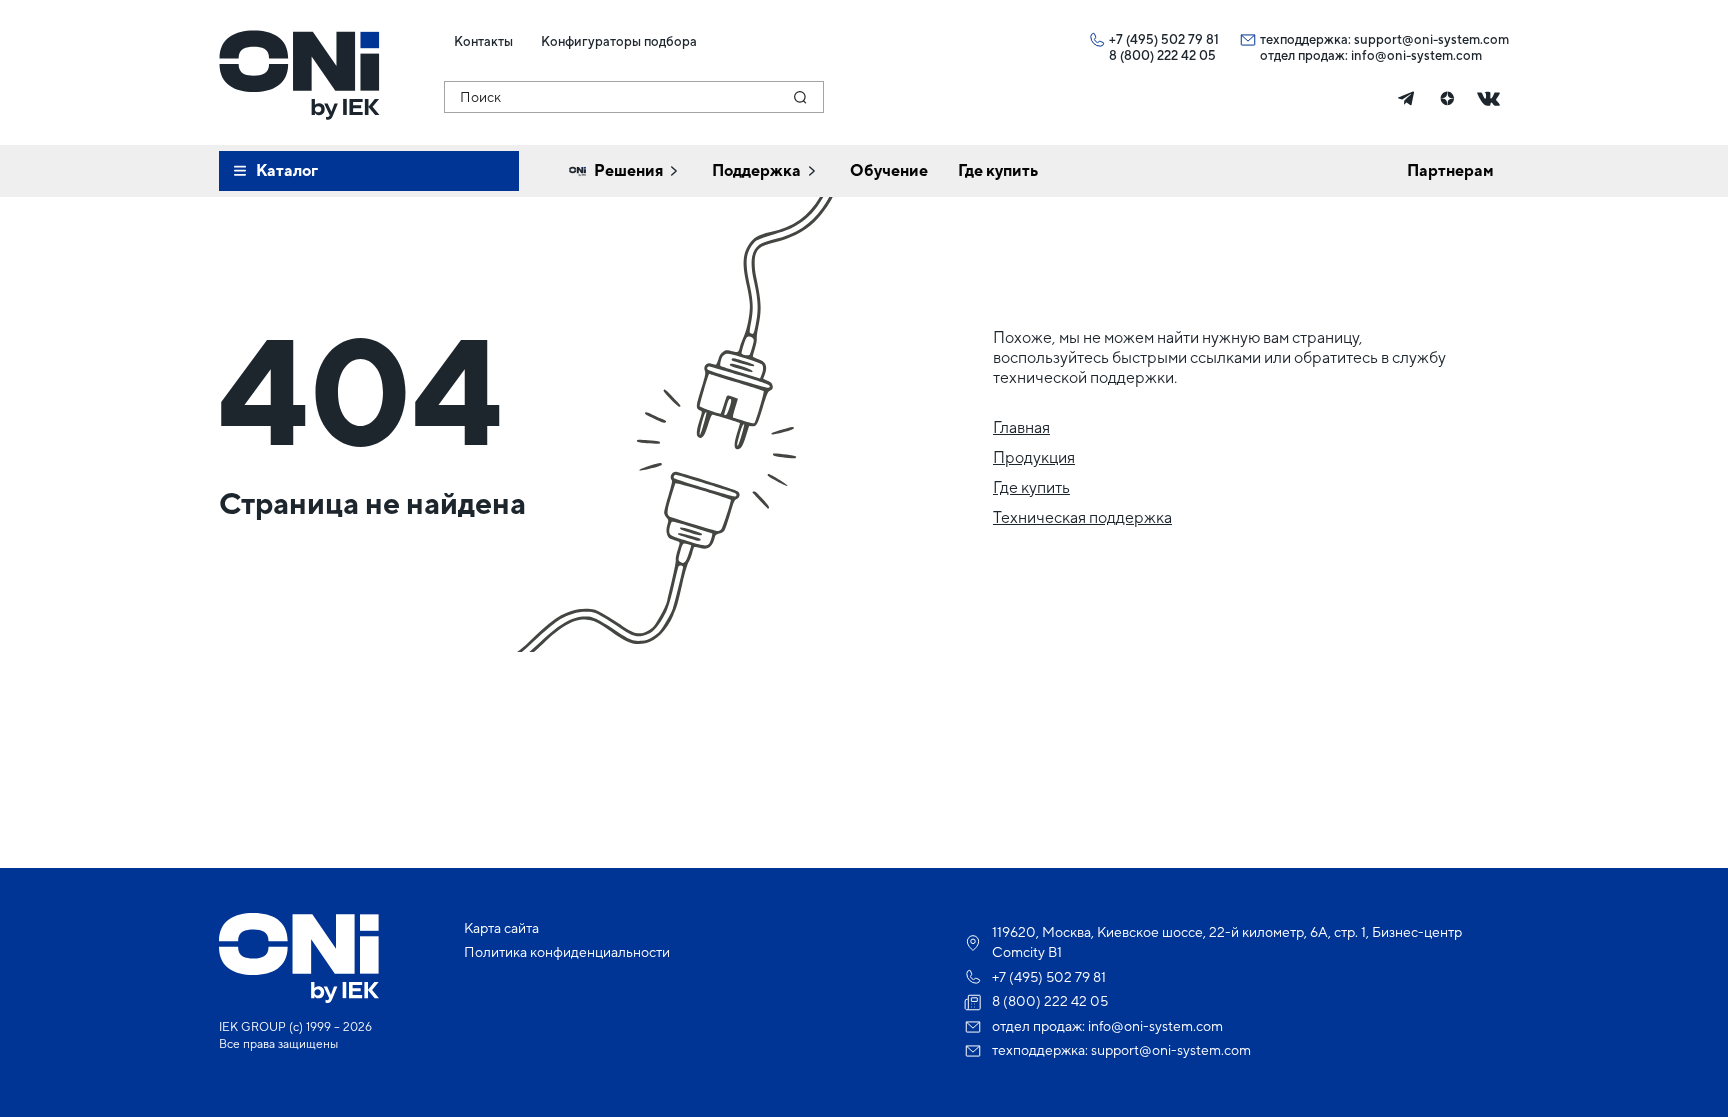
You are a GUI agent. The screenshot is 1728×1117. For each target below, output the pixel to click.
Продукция (1034, 457)
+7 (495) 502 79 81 (1164, 39)
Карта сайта (501, 928)
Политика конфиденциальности (567, 952)
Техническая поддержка (1082, 517)
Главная (1021, 427)
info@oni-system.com (1416, 55)
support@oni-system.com (1431, 39)
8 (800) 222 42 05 (1162, 55)
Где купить (1031, 487)
